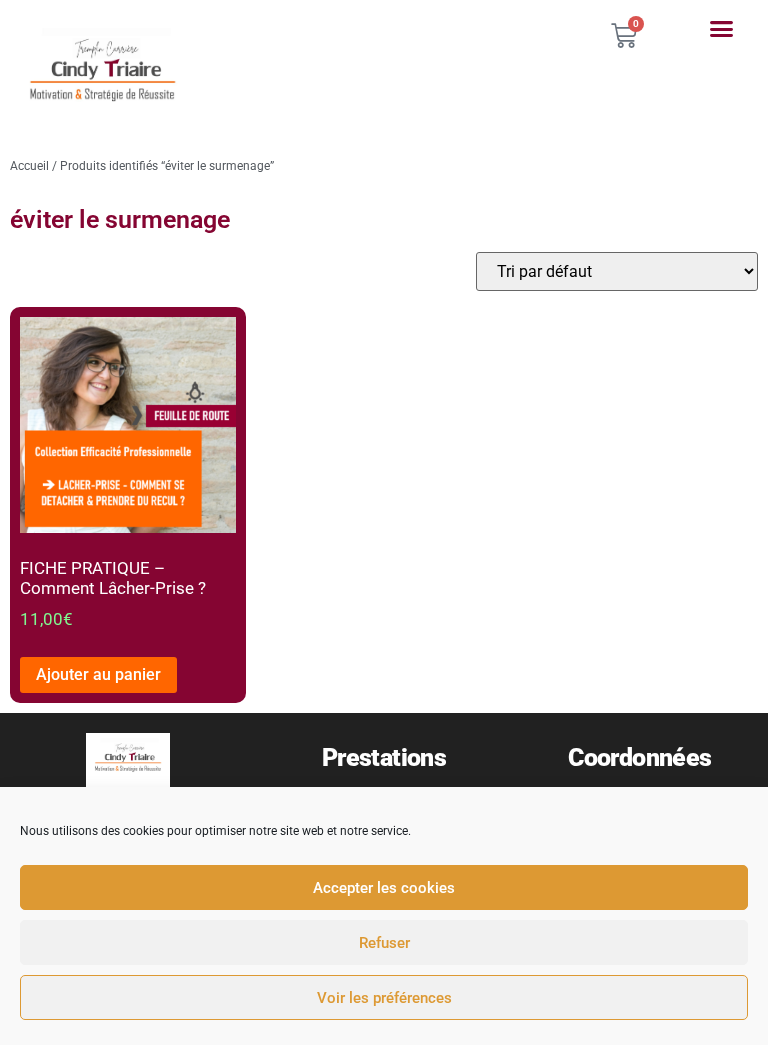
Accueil (29, 166)
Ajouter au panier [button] (98, 674)
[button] (721, 29)
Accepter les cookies (384, 888)
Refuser (384, 943)
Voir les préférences (384, 998)
